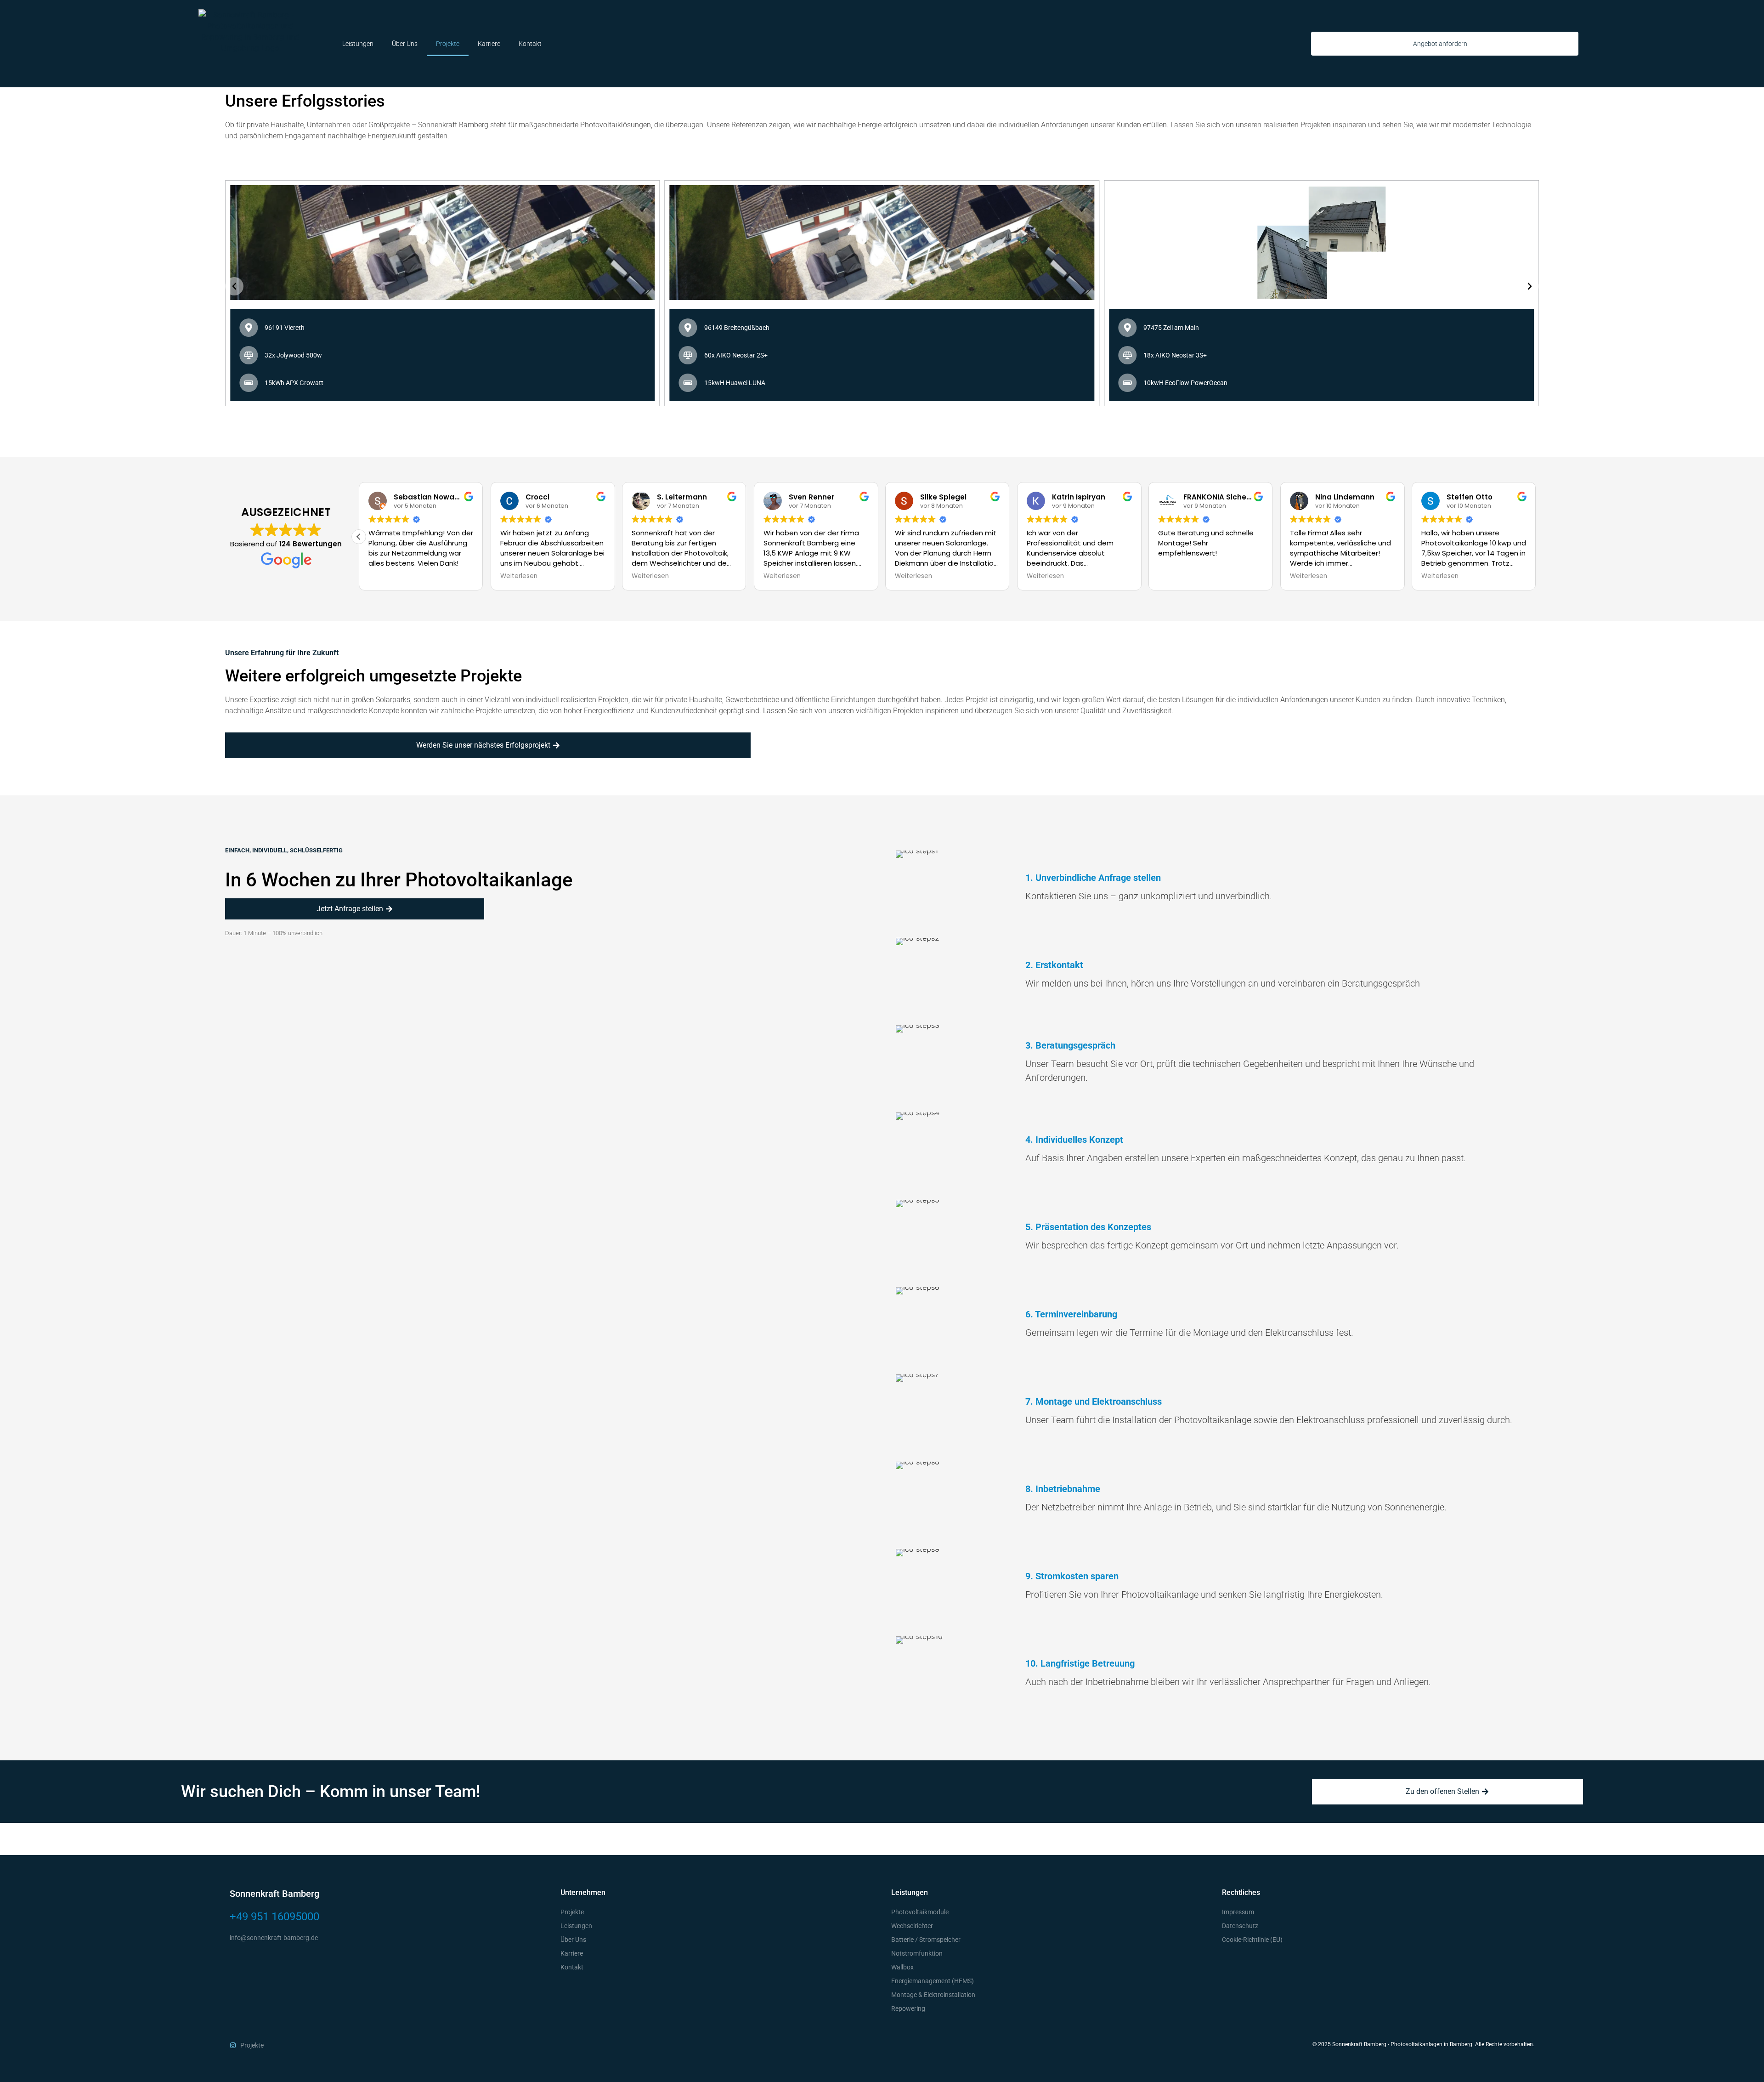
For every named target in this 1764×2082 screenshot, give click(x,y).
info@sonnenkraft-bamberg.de (274, 1938)
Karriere (489, 44)
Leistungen (358, 44)
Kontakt (530, 44)
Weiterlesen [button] (387, 576)
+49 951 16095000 (274, 1917)
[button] (234, 286)
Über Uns (405, 44)
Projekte (448, 44)
